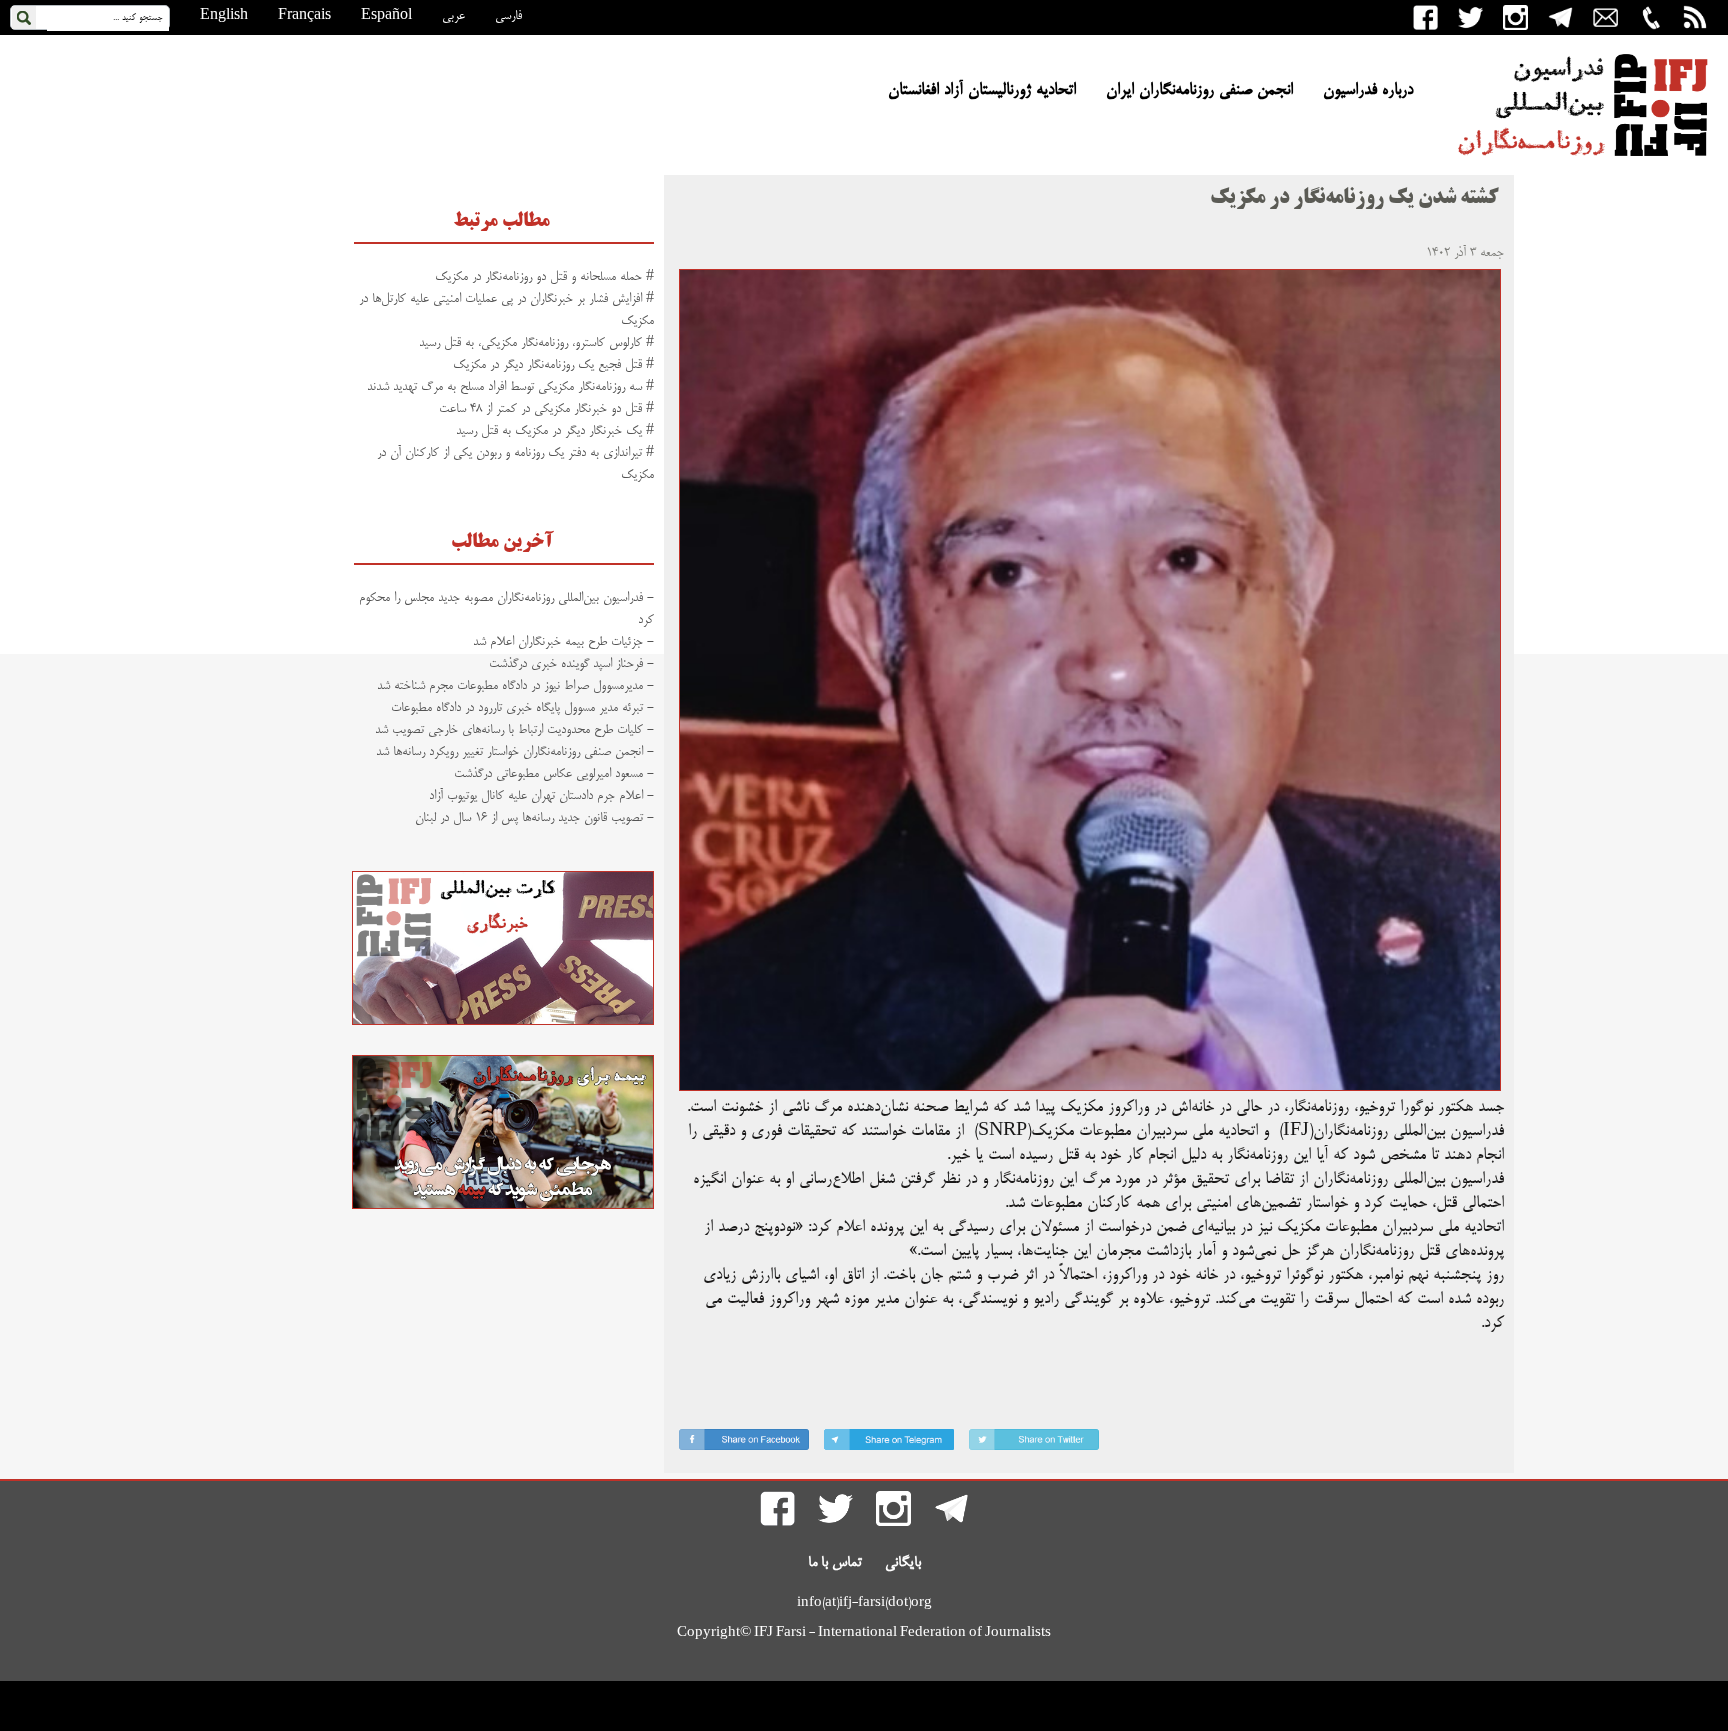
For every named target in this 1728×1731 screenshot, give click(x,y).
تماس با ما (835, 1563)
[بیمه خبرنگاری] (503, 1206)
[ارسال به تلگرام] (889, 1443)
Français (304, 16)
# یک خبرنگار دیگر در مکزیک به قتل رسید (553, 431)
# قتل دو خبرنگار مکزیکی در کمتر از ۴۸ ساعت (546, 409)
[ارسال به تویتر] (1034, 1443)
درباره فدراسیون (1368, 91)
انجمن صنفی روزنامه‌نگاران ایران (1199, 91)
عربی (453, 16)
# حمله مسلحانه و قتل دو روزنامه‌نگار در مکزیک (544, 277)
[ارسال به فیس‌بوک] (744, 1443)
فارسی (508, 16)
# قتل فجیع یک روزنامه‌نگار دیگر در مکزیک (553, 365)
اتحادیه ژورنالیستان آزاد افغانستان (982, 91)
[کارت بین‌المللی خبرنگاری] (503, 1022)
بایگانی (903, 1563)
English (224, 16)
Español (386, 16)
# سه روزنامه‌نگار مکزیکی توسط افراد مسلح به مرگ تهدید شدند (510, 387)
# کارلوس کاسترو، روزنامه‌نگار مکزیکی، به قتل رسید (536, 343)
